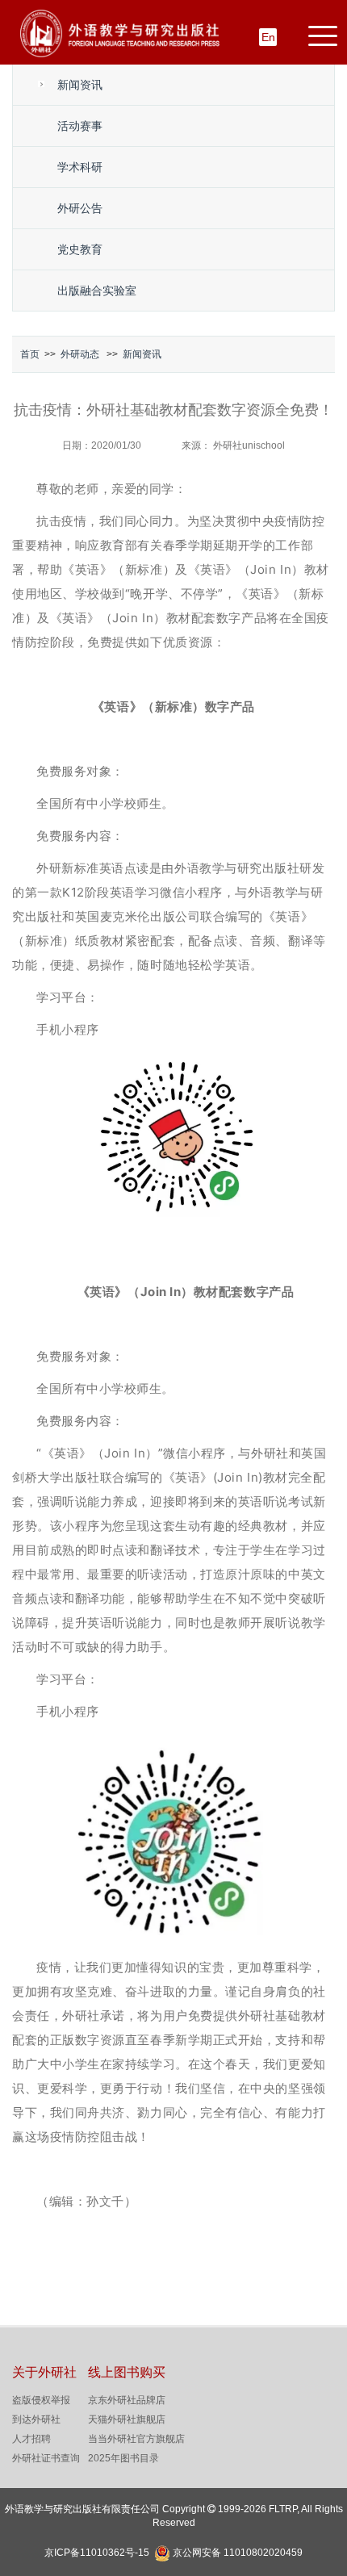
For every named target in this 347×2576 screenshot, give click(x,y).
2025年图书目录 (123, 2458)
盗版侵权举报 (41, 2400)
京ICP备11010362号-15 (97, 2553)
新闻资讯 (80, 85)
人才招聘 (31, 2439)
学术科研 (80, 167)
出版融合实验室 (97, 291)
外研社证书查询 (46, 2458)
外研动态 (80, 354)
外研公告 (80, 208)
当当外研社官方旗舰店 (136, 2439)
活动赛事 (80, 126)
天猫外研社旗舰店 (127, 2419)
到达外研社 (36, 2419)
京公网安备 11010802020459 (238, 2551)
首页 (30, 354)
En (268, 37)
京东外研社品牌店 (127, 2400)
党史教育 (80, 249)
